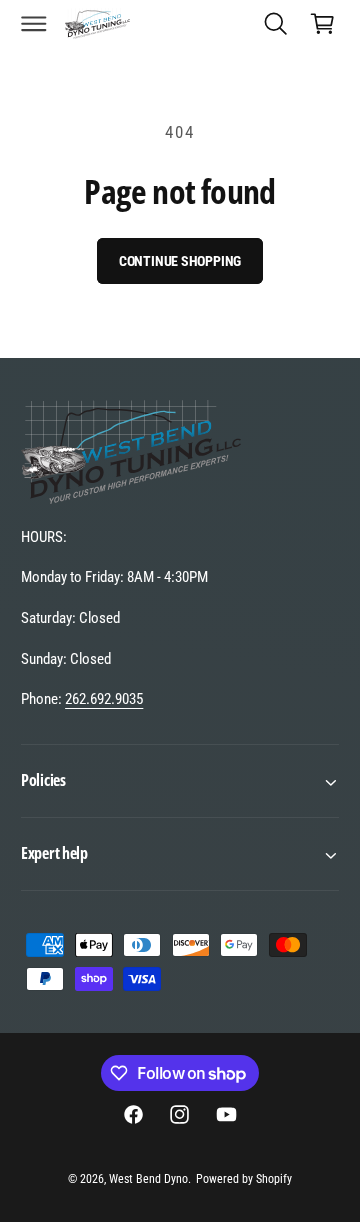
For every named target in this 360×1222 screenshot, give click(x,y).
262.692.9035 (104, 699)
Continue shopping (180, 261)
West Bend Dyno (148, 1179)
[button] (34, 23)
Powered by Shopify (244, 1179)
